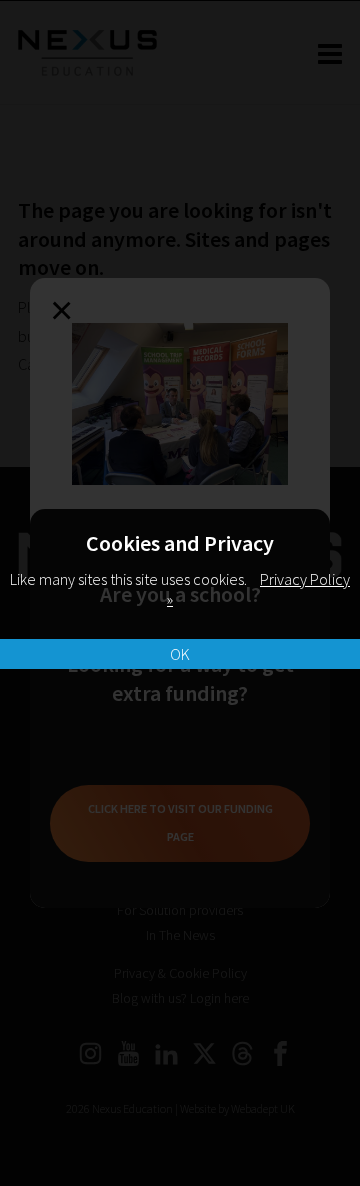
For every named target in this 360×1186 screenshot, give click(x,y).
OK (180, 654)
